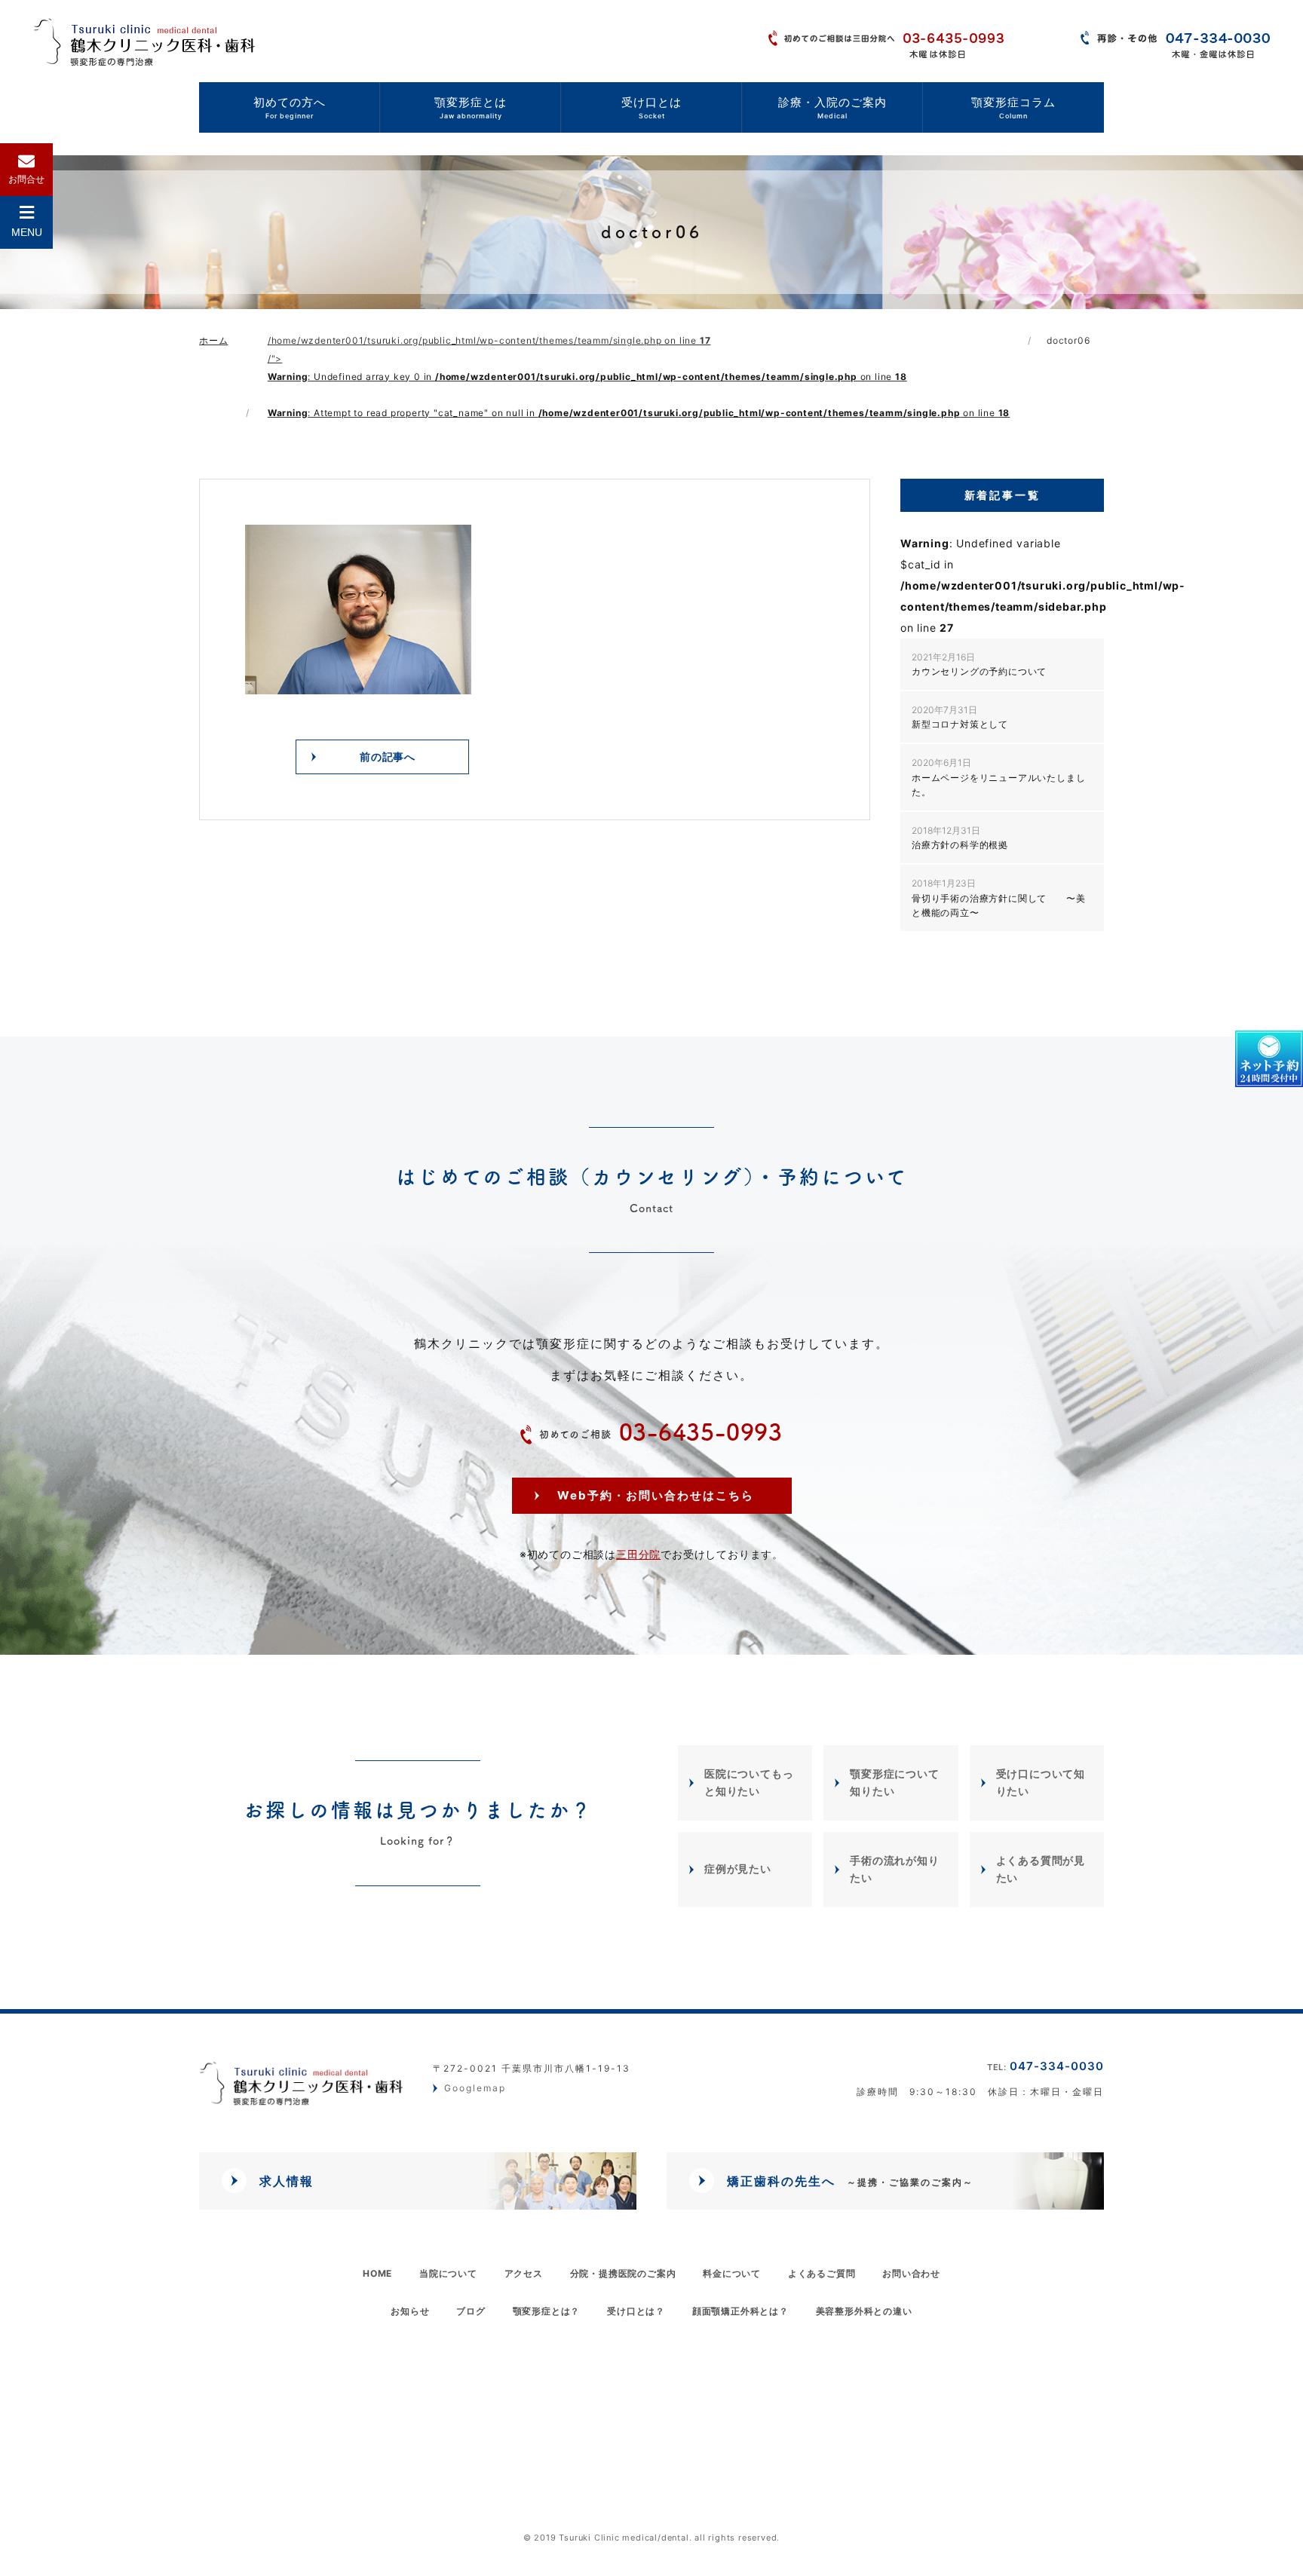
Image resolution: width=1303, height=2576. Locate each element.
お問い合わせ (911, 2273)
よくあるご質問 (822, 2273)
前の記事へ (388, 757)
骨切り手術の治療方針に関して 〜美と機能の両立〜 (998, 897)
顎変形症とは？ (547, 2310)
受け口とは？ (636, 2310)
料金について (732, 2273)
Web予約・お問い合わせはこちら (656, 1495)
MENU (27, 232)
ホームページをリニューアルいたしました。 (998, 777)
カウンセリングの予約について (979, 664)
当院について (448, 2273)
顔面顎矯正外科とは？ (740, 2310)
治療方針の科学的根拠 (960, 838)
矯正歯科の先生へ (850, 2181)
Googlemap (475, 2089)
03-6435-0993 (661, 1432)
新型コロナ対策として (960, 717)
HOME (377, 2273)
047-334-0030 (1045, 2066)
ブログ (471, 2310)
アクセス (524, 2273)
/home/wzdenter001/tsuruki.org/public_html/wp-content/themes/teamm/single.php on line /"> (639, 377)
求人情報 (287, 2181)
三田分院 (638, 1553)
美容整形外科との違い (864, 2310)
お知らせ (410, 2310)
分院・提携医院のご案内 (623, 2273)
